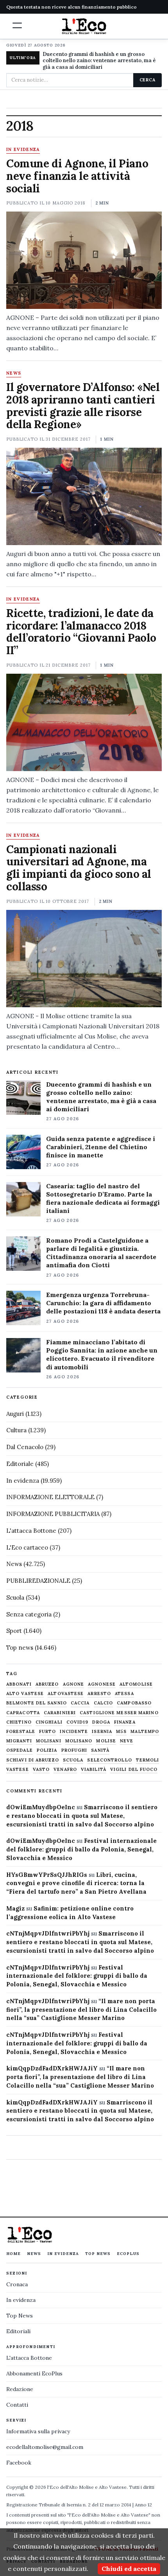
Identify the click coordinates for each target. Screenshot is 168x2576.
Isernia (102, 1732)
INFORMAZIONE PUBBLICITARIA (53, 1514)
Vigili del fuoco (134, 1770)
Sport (14, 1631)
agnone (74, 1684)
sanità (100, 1750)
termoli (148, 1760)
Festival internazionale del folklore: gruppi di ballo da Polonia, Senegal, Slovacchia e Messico (81, 1849)
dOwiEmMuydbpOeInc (41, 1807)
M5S (121, 1732)
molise (106, 1741)
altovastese (66, 1694)
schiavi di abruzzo (33, 1760)
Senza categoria (29, 1614)
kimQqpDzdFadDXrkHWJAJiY (52, 2068)
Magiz (15, 1908)
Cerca (147, 80)
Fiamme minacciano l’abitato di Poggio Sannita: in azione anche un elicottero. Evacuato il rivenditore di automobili (102, 1354)
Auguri (15, 1414)
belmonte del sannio (37, 1703)
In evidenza (23, 150)
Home (13, 2254)
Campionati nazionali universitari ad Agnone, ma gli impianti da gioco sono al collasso (79, 868)
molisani (49, 1741)
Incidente (74, 1732)
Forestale (21, 1732)
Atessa (124, 1694)
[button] (17, 25)
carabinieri (60, 1713)
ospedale (20, 1750)
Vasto (41, 1770)
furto (48, 1732)
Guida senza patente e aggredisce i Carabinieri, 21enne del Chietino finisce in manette (101, 1147)
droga (101, 1722)
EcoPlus (128, 2254)
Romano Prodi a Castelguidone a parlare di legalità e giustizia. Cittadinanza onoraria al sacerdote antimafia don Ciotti (101, 1253)
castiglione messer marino (119, 1713)
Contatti (17, 2405)
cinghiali (49, 1722)
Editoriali (18, 2331)
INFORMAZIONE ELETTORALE (50, 1497)
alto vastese (25, 1694)
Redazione (20, 2389)
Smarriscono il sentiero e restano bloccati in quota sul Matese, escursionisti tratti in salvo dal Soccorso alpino (82, 1816)
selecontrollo (109, 1760)
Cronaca (17, 2284)
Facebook (19, 2463)
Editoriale (20, 1464)
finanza (125, 1722)
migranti (19, 1741)
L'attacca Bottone (31, 1531)
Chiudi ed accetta (129, 2569)
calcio (104, 1703)
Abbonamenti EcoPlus (34, 2373)
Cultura (16, 1430)
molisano (79, 1741)
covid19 (78, 1722)
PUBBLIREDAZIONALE (38, 1581)
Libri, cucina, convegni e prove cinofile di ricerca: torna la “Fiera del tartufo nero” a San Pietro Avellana (76, 1883)
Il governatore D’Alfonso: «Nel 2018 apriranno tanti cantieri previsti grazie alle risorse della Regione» (83, 406)
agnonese (102, 1684)
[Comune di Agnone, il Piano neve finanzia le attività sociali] (84, 260)
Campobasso (134, 1703)
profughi (74, 1750)
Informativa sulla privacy (38, 2431)
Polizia (47, 1750)
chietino (19, 1722)
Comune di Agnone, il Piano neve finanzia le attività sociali (77, 176)
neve (127, 1741)
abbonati (19, 1684)
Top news (20, 1648)
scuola (73, 1760)
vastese (18, 1770)
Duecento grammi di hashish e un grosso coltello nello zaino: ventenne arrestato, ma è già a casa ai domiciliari (99, 61)
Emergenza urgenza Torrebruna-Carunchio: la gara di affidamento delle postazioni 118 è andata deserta (103, 1303)
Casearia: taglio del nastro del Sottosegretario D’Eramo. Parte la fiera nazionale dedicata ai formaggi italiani (103, 1198)
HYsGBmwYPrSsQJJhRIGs (47, 1875)
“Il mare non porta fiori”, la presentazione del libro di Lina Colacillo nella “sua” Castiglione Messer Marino (81, 2010)
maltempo (145, 1732)
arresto (99, 1694)
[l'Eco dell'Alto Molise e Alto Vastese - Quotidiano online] (84, 26)
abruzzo (47, 1684)
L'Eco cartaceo (27, 1547)
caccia (80, 1703)
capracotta (23, 1713)
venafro (65, 1770)
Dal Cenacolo (25, 1447)
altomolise (136, 1684)
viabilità (94, 1770)
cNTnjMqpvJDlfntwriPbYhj (48, 1933)
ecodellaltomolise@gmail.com (45, 2447)
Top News (98, 2254)
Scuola (15, 1597)
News (14, 373)
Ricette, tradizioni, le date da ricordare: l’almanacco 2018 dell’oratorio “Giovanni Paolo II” (81, 632)
